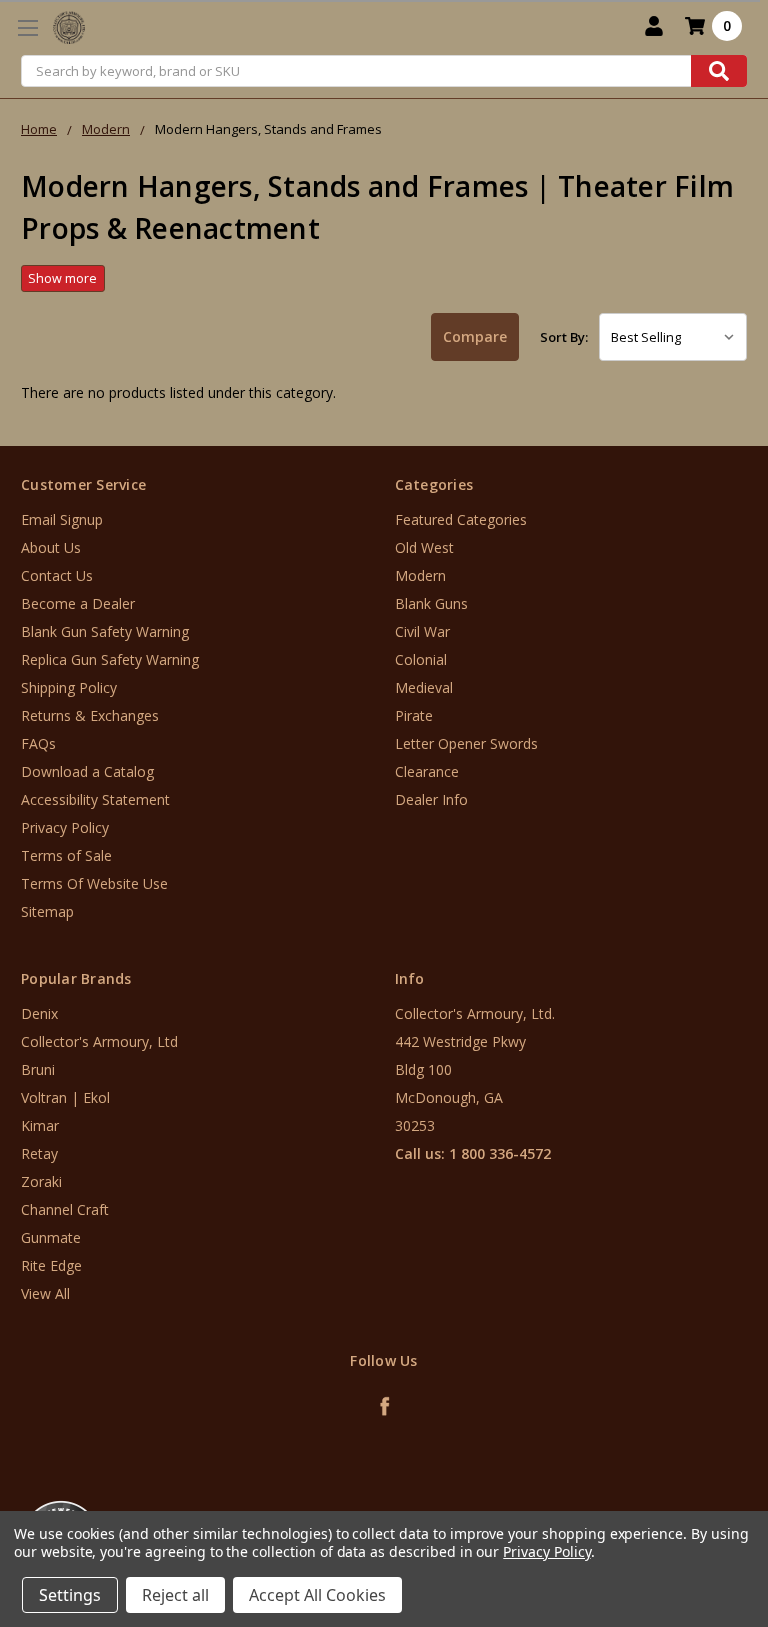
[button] (685, 1506)
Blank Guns (431, 603)
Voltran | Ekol (65, 1097)
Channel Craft (65, 1209)
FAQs (38, 743)
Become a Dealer (78, 603)
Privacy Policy (65, 827)
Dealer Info (431, 799)
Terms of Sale (66, 855)
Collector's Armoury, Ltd (99, 1041)
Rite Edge (51, 1265)
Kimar (40, 1125)
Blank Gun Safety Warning (105, 631)
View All (45, 1293)
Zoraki (41, 1181)
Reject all (175, 1595)
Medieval (424, 687)
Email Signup (62, 519)
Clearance (427, 771)
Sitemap (47, 911)
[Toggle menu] (27, 27)
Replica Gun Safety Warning (110, 659)
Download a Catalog (87, 771)
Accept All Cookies (317, 1595)
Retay (39, 1153)
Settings (70, 1595)
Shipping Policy (69, 687)
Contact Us (57, 575)
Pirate (414, 715)
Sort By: (564, 337)
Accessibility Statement (95, 799)
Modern (420, 575)
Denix (39, 1013)
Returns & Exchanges (90, 715)
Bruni (38, 1069)
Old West (424, 547)
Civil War (422, 631)
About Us (51, 547)
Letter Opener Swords (466, 743)
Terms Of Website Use (94, 883)
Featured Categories (461, 519)
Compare (475, 336)
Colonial (421, 659)
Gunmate (51, 1237)
